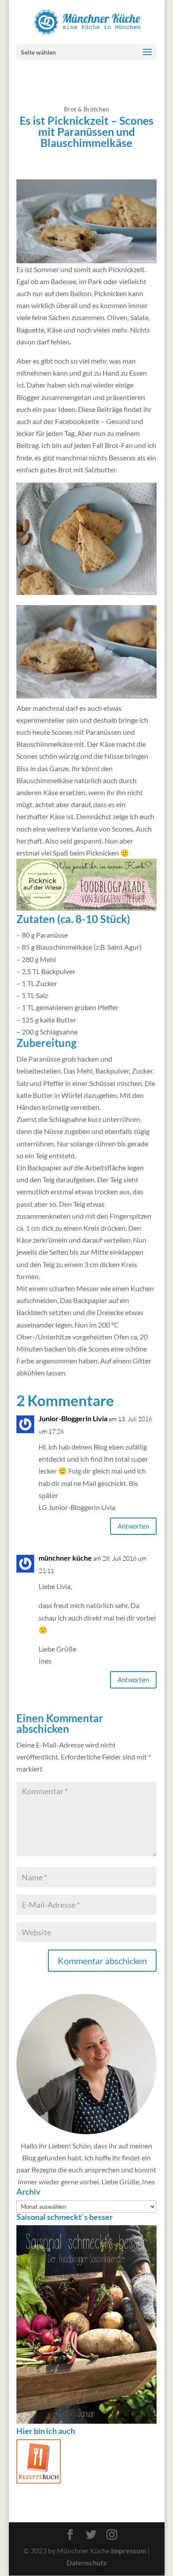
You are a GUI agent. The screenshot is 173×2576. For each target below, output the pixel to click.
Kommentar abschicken (102, 1961)
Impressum (128, 2551)
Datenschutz (86, 2563)
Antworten (133, 1526)
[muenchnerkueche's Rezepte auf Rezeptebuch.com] (39, 2481)
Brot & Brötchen (86, 109)
